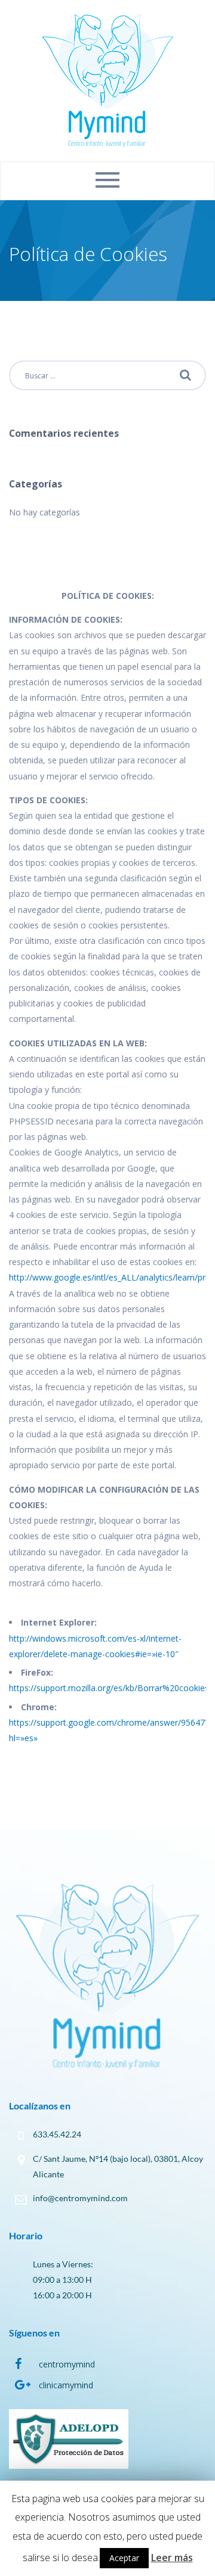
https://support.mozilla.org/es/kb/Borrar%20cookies (109, 1688)
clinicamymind (66, 2385)
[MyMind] (107, 80)
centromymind (67, 2364)
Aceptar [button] (124, 2558)
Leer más (172, 2558)
